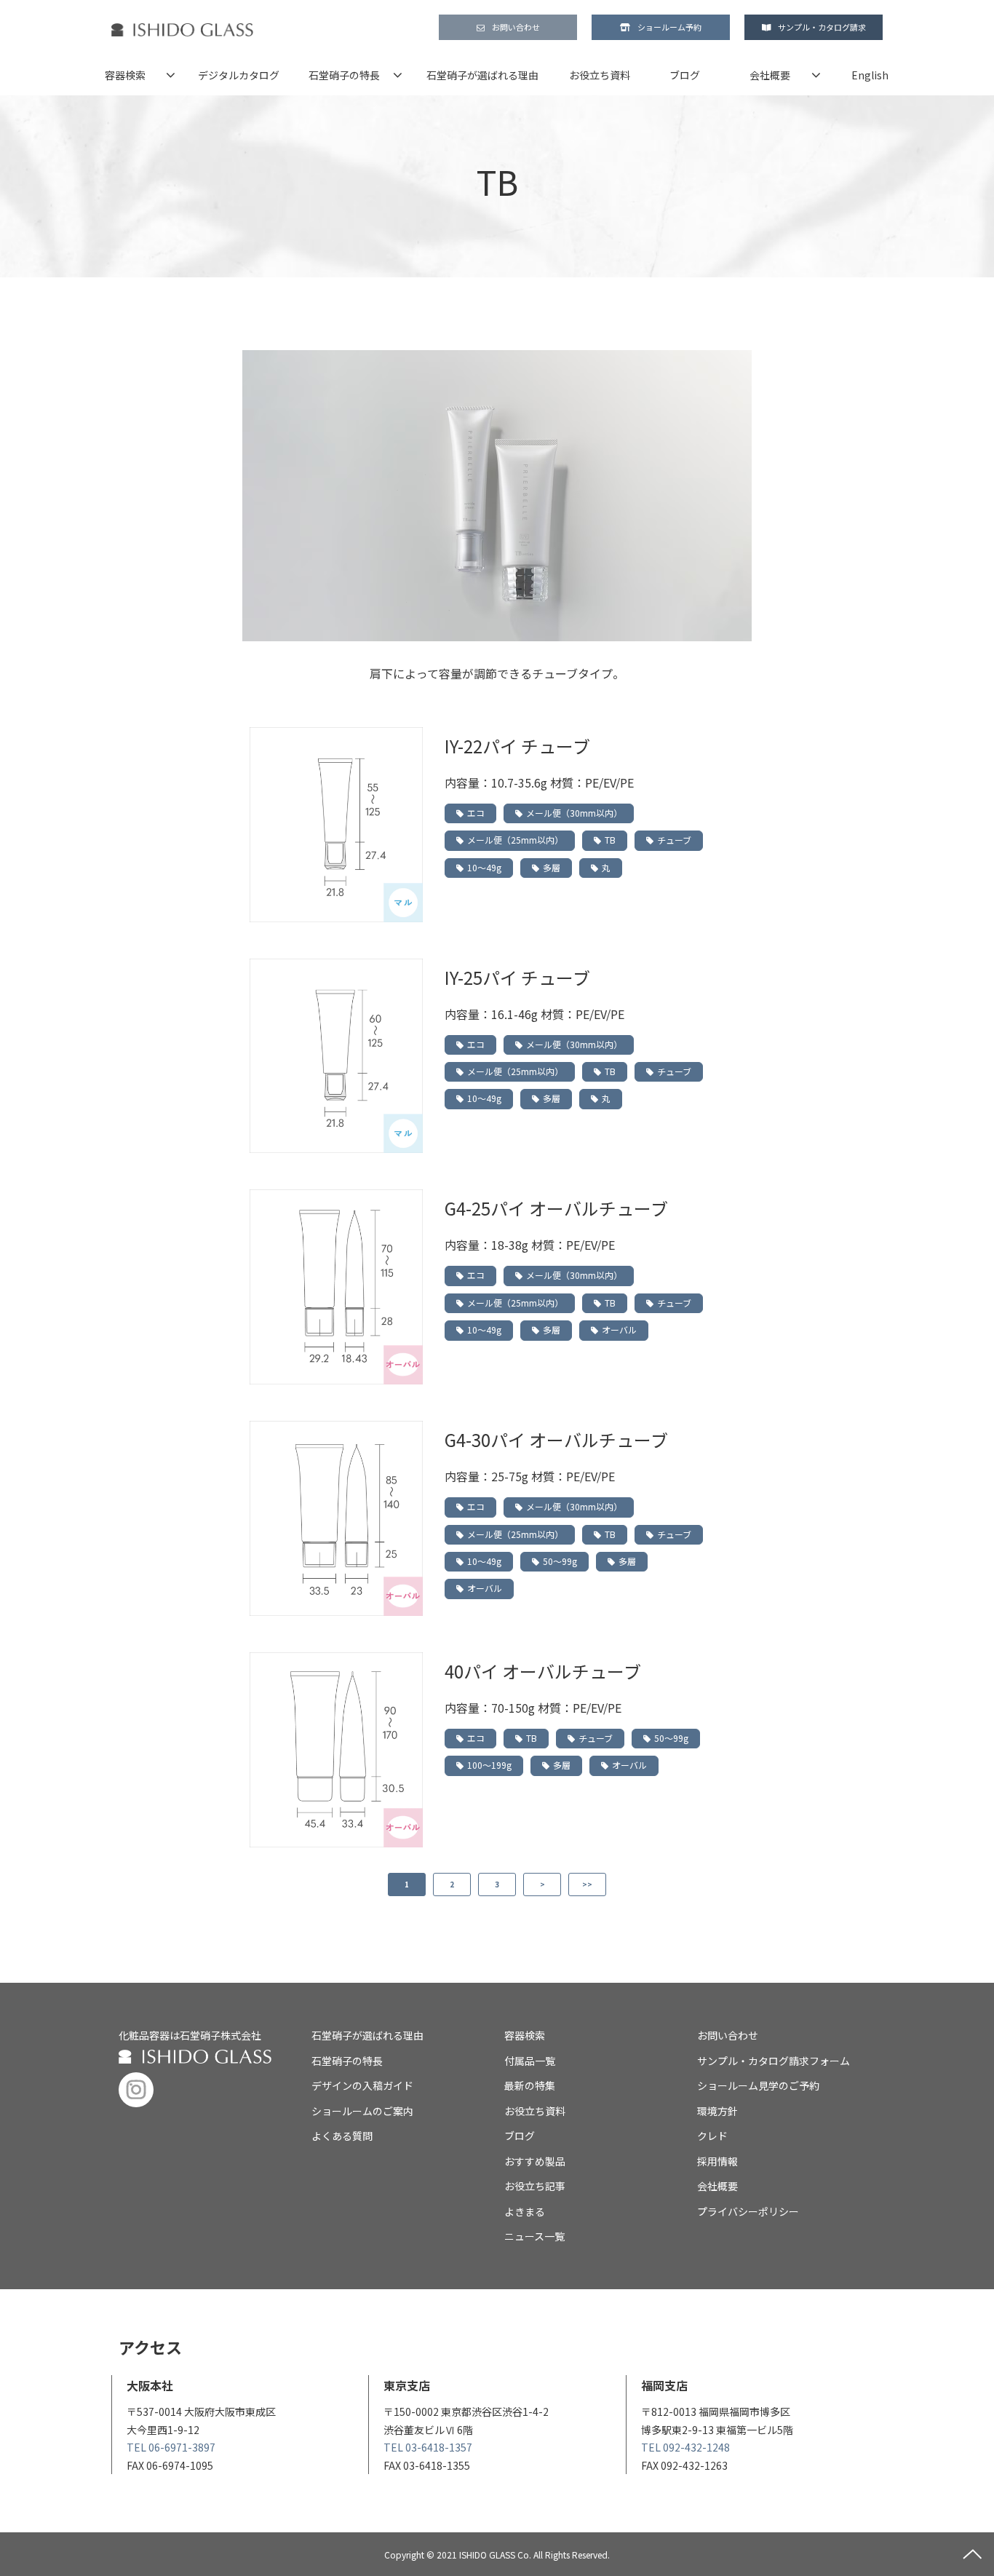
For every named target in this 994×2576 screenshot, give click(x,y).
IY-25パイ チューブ (517, 977)
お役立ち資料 (600, 75)
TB (610, 840)
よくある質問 (342, 2136)
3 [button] (497, 1884)
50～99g (560, 1561)
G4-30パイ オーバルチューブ (556, 1439)
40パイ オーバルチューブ (543, 1671)
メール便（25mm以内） (515, 840)
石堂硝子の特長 (344, 75)
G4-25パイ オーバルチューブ (556, 1208)
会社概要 (770, 75)
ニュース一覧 (534, 2236)
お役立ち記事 (535, 2186)
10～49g (484, 867)
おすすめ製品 (535, 2161)
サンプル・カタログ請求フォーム (774, 2061)
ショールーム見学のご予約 (758, 2085)
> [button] (542, 1884)
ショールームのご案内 (362, 2111)
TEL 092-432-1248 (685, 2447)
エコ (476, 813)
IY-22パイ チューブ (517, 746)
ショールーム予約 (669, 27)
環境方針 (717, 2111)
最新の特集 (530, 2085)
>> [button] (587, 1884)
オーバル (619, 1329)
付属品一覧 (530, 2061)
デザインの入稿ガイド (362, 2085)
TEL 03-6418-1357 (428, 2447)
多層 (552, 867)
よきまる (525, 2211)
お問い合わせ (516, 27)
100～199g (489, 1765)
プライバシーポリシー (748, 2211)
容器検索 (125, 75)
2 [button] (452, 1884)
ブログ (685, 75)
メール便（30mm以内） (574, 813)
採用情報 (717, 2161)
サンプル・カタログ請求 (822, 27)
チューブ (674, 840)
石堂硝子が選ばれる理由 (482, 75)
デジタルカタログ (239, 75)
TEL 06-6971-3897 (171, 2447)
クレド (712, 2136)
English (870, 75)
